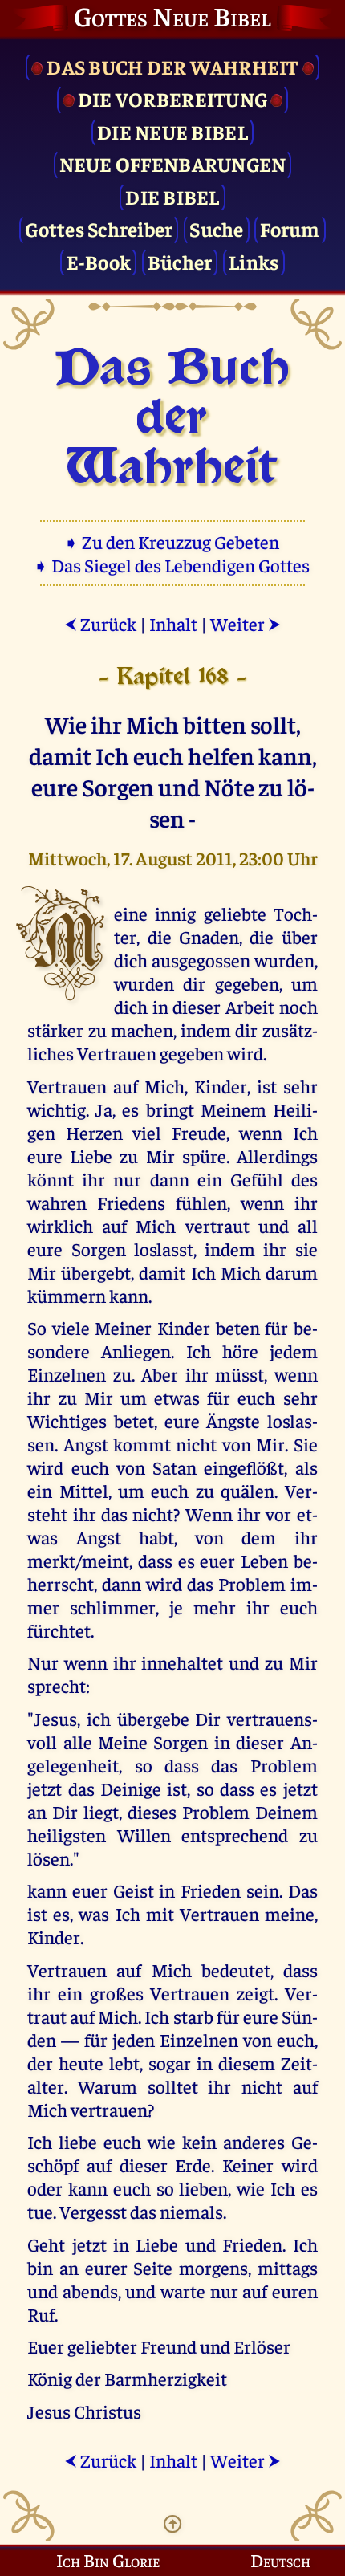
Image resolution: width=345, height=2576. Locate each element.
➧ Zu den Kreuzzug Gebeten (173, 541)
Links (254, 261)
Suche (216, 228)
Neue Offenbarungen (173, 163)
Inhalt (173, 623)
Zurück (100, 623)
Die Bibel (172, 196)
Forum (290, 228)
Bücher (180, 261)
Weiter (246, 623)
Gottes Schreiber (99, 228)
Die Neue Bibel (172, 131)
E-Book (99, 261)
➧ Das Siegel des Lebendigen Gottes (173, 565)
